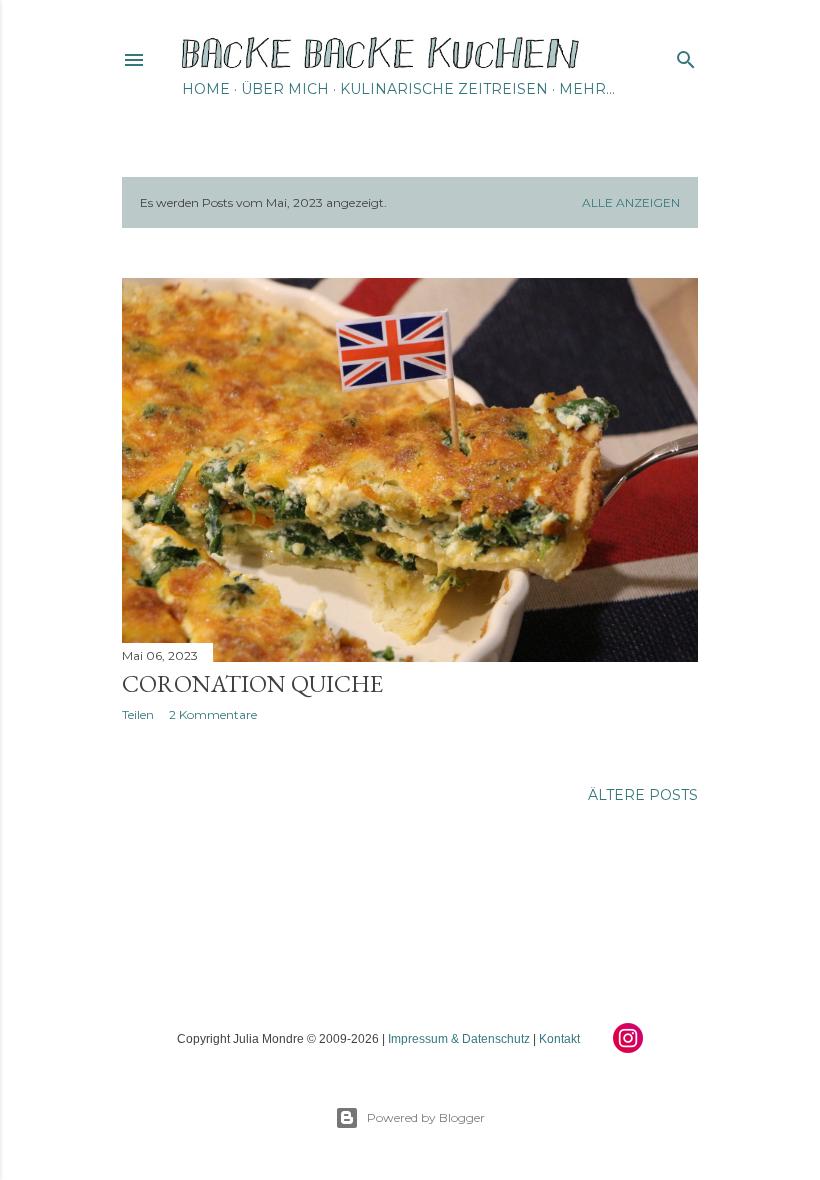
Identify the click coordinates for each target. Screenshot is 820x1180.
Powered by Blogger (426, 1117)
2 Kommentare (213, 714)
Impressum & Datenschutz (459, 1039)
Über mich (285, 89)
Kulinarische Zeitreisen (444, 89)
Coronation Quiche (252, 683)
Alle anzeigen (631, 202)
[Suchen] (686, 55)
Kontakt (559, 1039)
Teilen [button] (138, 714)
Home (206, 89)
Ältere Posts (643, 795)
